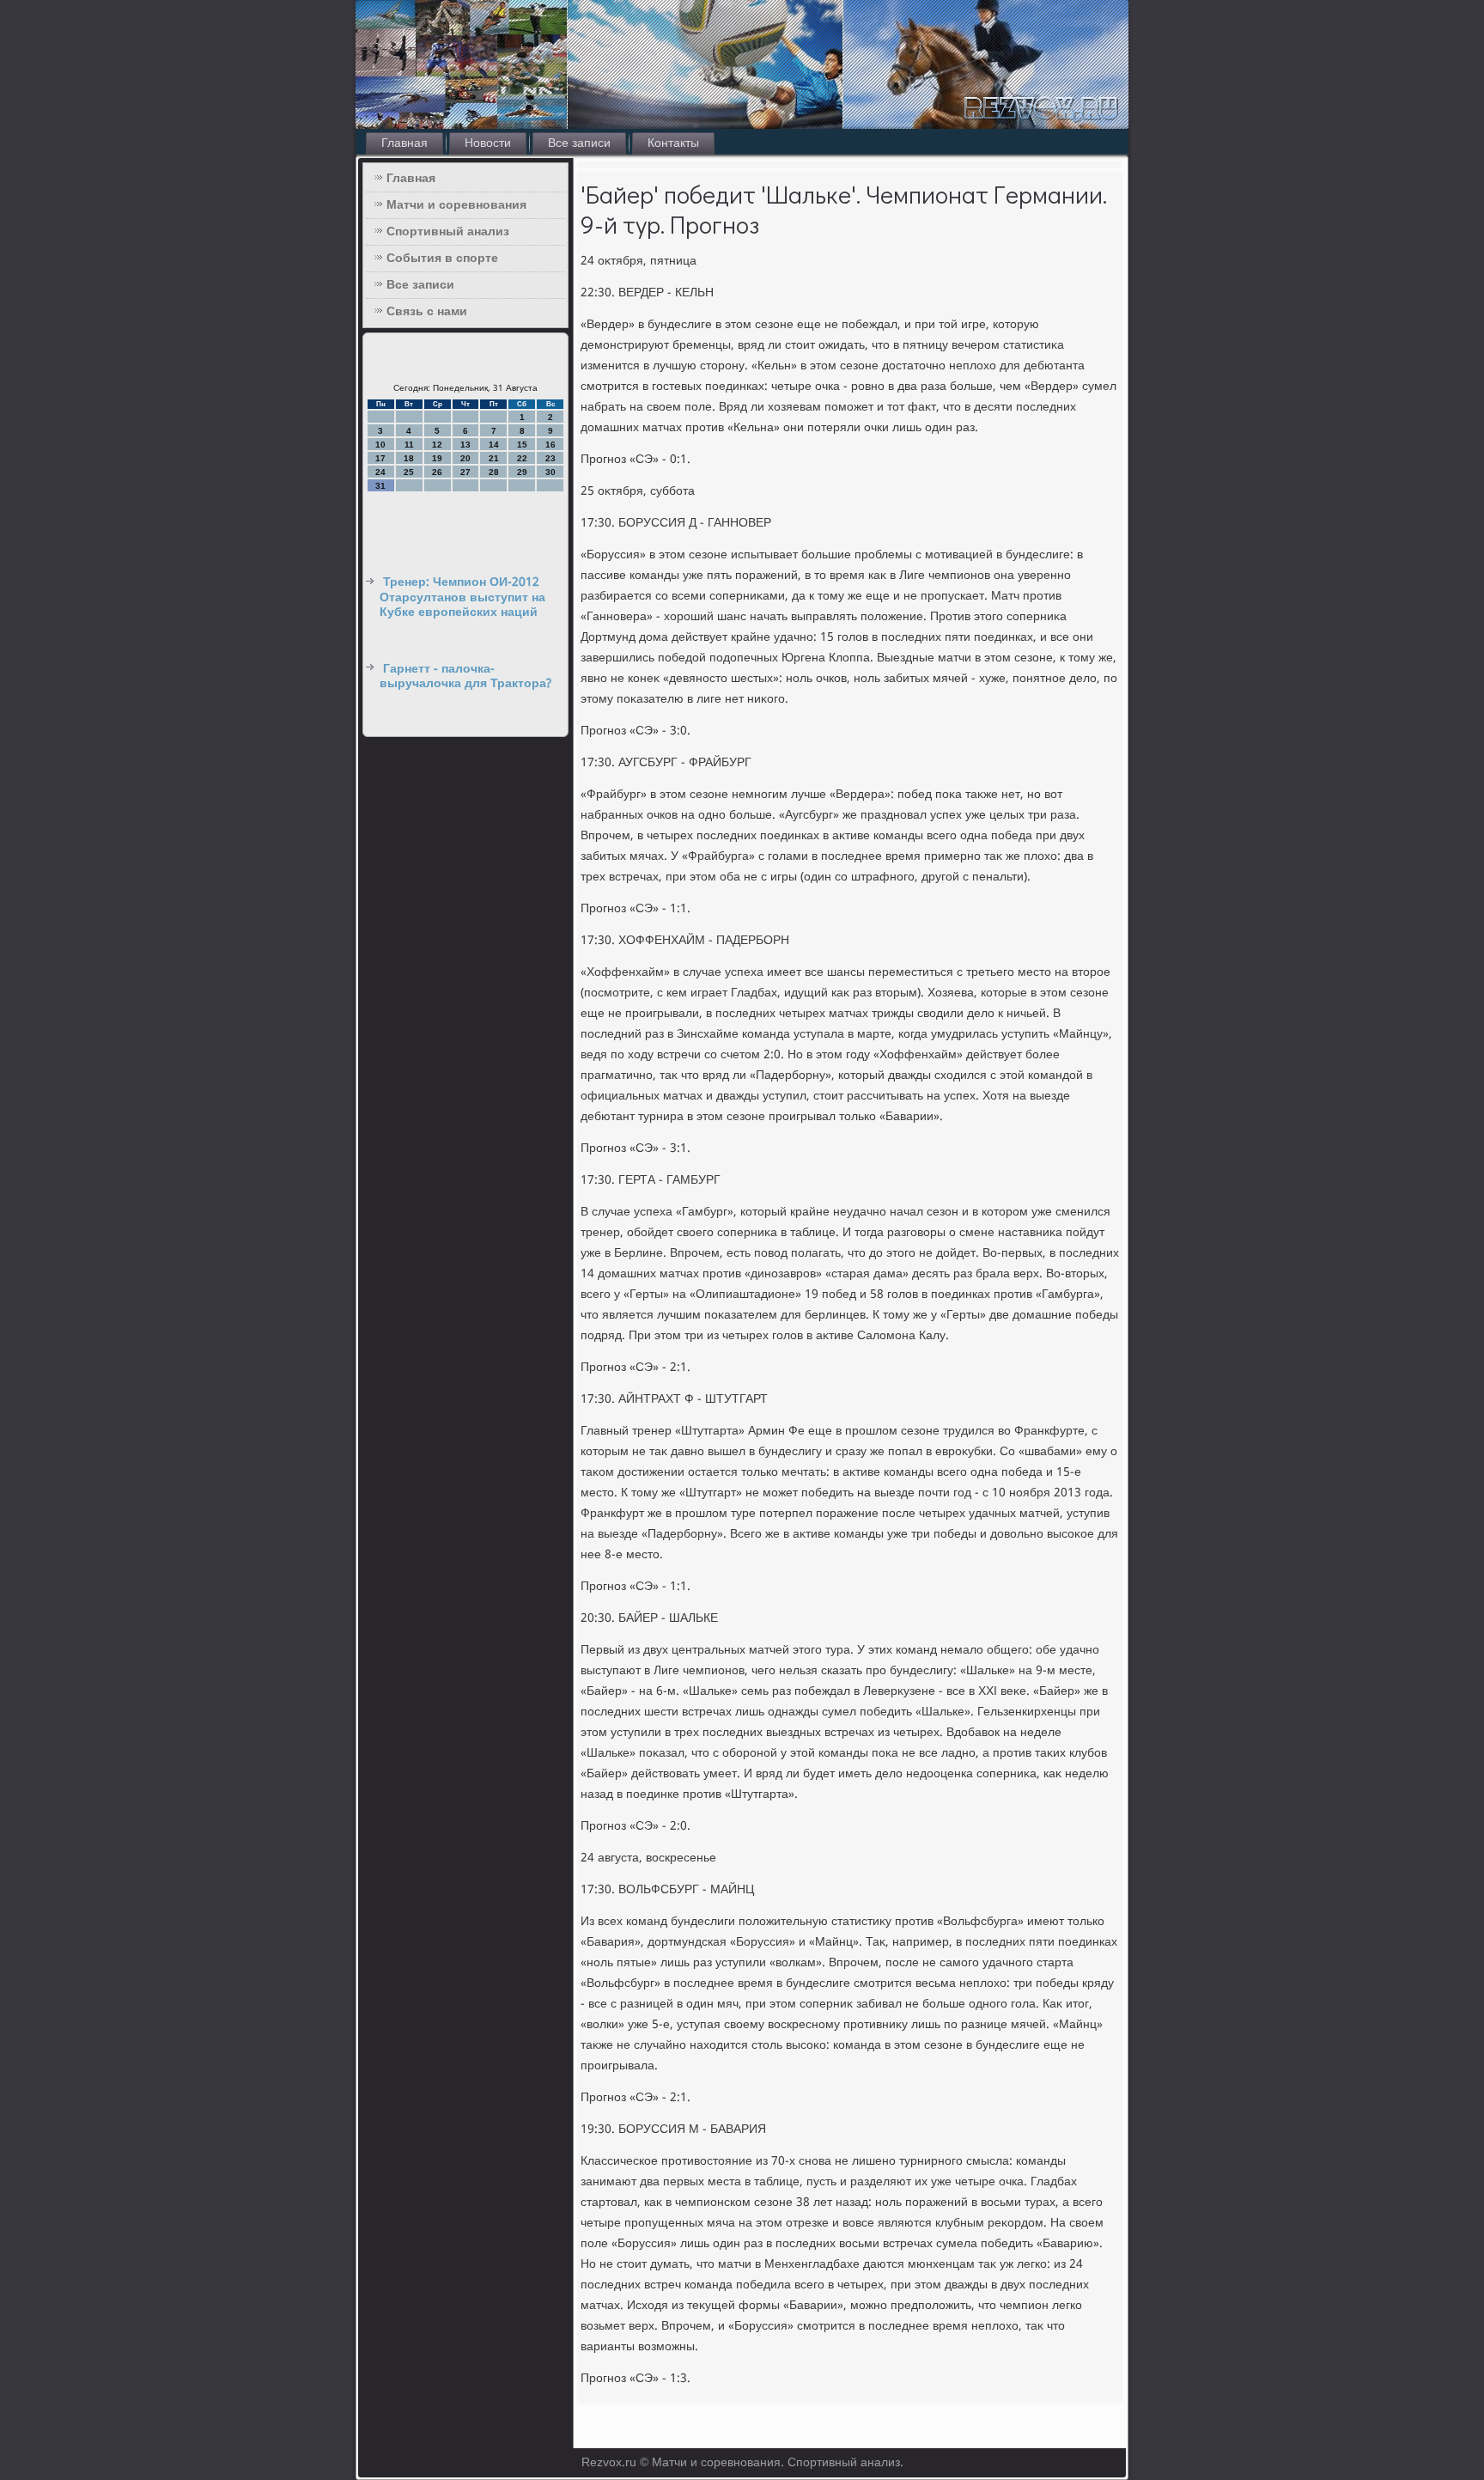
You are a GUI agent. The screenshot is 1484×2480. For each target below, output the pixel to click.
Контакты (673, 143)
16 (550, 445)
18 (409, 458)
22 (522, 458)
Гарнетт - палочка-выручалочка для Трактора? (465, 677)
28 (494, 472)
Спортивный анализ (448, 232)
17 (380, 458)
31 (380, 486)
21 (494, 458)
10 (380, 445)
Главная (404, 143)
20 (465, 458)
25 (409, 472)
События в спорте (442, 259)
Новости (488, 143)
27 (465, 472)
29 (522, 472)
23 (550, 458)
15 (522, 445)
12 (437, 445)
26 (437, 472)
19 (437, 458)
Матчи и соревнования (456, 205)
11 (409, 445)
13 (465, 445)
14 (494, 445)
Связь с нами (427, 312)
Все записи (579, 143)
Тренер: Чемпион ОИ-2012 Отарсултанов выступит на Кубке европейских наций (462, 597)
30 (550, 472)
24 (380, 472)
